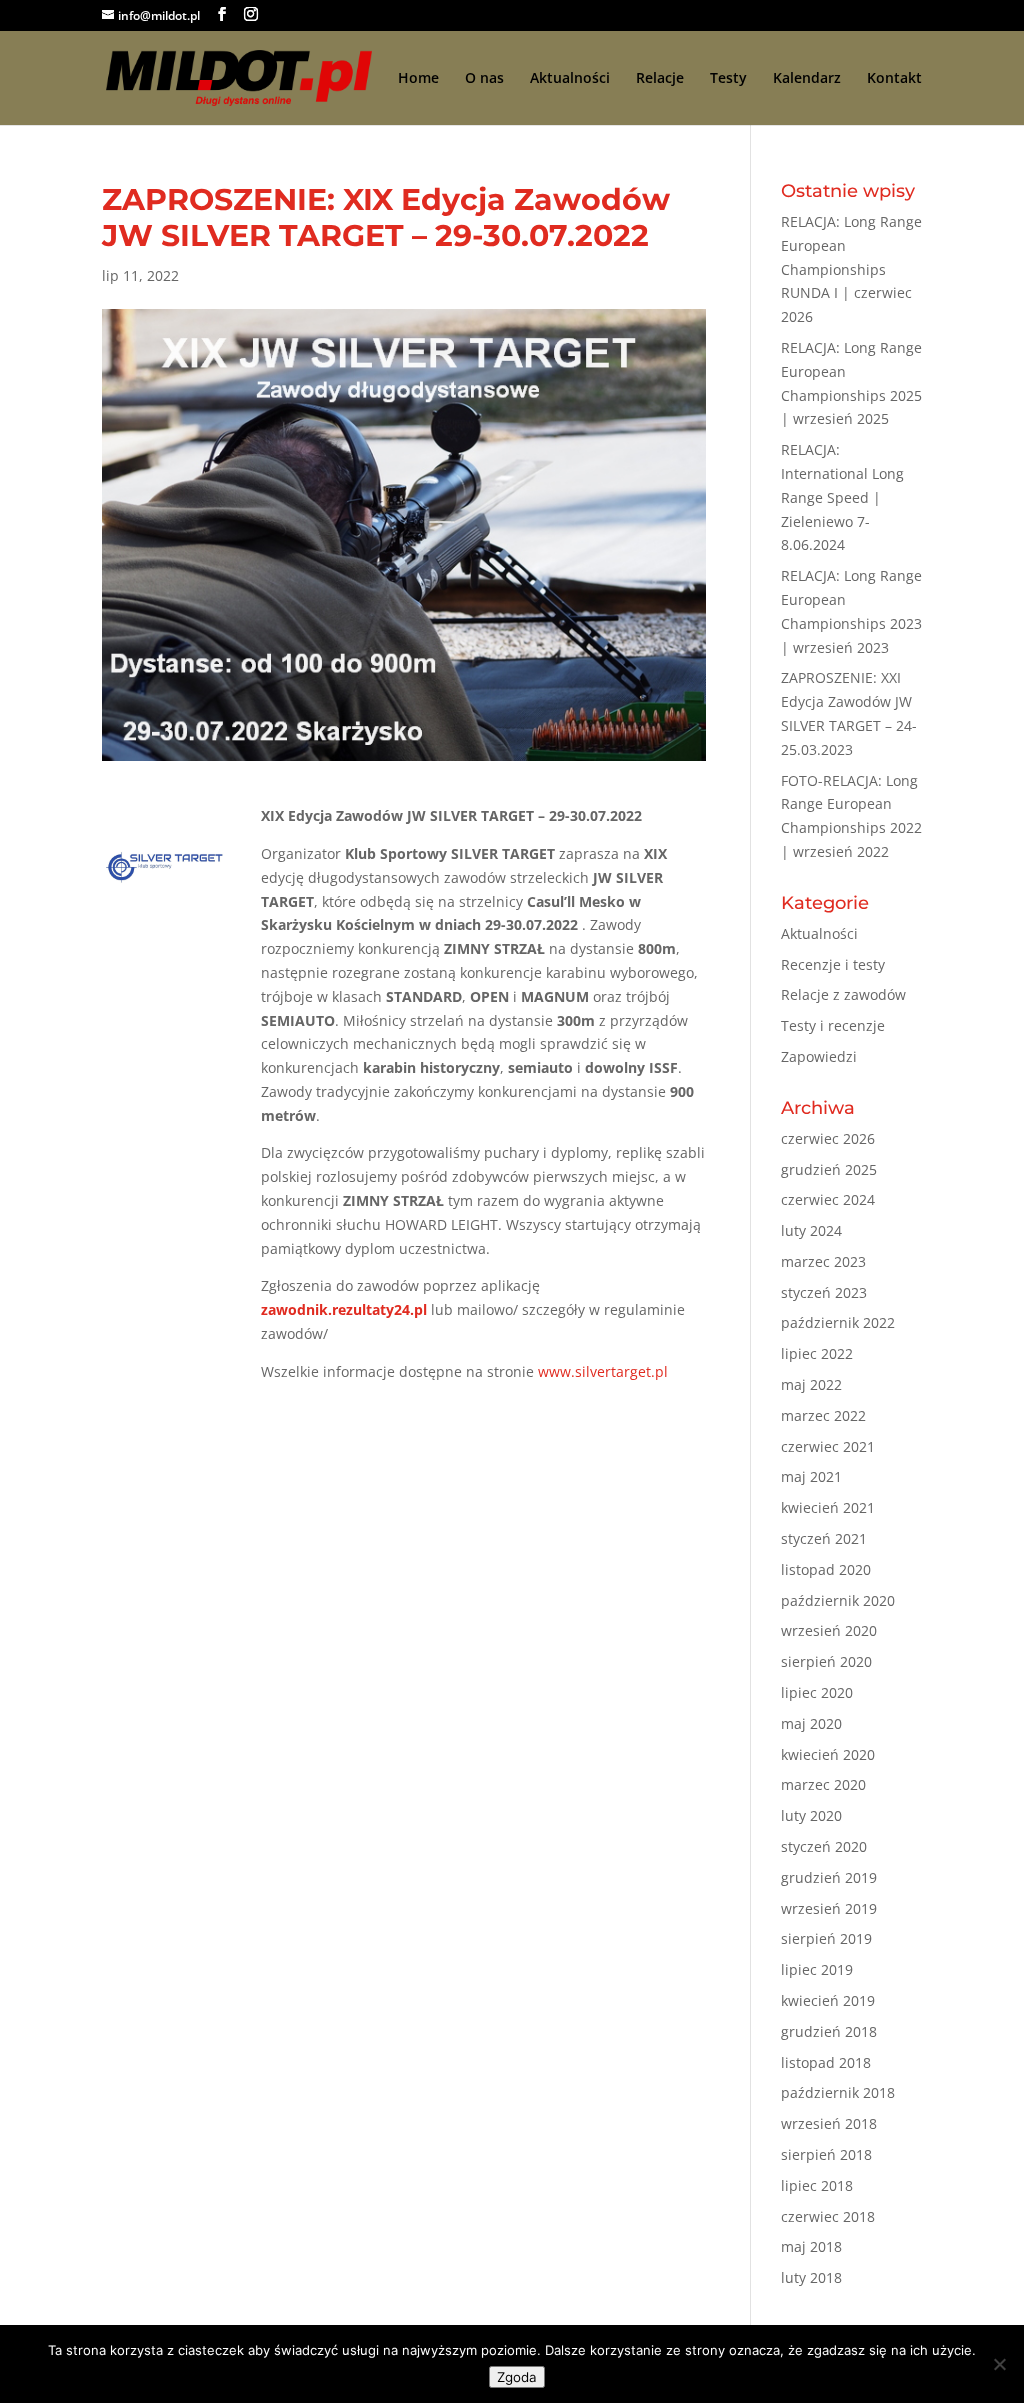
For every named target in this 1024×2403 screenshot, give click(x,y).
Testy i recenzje (833, 1025)
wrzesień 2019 (829, 1908)
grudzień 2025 (829, 1169)
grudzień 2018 (829, 2031)
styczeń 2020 (824, 1846)
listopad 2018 (826, 2062)
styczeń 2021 (824, 1538)
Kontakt (894, 79)
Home (418, 79)
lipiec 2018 (817, 2185)
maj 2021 (811, 1476)
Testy (728, 79)
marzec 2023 (823, 1261)
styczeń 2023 (824, 1292)
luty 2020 (811, 1815)
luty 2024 (811, 1230)
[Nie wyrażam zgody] (999, 2364)
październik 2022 (838, 1322)
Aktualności (570, 79)
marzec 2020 (823, 1784)
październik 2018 (838, 2092)
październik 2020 (838, 1600)
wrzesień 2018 (829, 2123)
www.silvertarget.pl (601, 1371)
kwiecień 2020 (828, 1754)
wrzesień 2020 (829, 1630)
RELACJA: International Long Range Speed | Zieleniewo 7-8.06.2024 (842, 497)
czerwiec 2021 (828, 1446)
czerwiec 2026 (828, 1138)
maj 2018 (811, 2246)
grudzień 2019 (829, 1877)
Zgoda (517, 2377)
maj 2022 (811, 1384)
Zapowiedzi (819, 1056)
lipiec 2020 (817, 1692)
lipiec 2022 (817, 1353)
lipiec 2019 (817, 1969)
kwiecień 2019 (828, 2000)
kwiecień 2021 (828, 1507)
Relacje (660, 79)
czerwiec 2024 (828, 1199)
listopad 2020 (826, 1569)
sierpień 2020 (826, 1661)
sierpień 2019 (826, 1938)
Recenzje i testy (833, 964)
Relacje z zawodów (843, 994)
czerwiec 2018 (828, 2216)
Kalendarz (807, 79)
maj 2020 (811, 1723)
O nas (484, 79)
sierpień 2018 (826, 2154)
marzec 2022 (823, 1415)
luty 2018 (811, 2277)
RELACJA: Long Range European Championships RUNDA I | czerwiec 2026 (851, 269)
